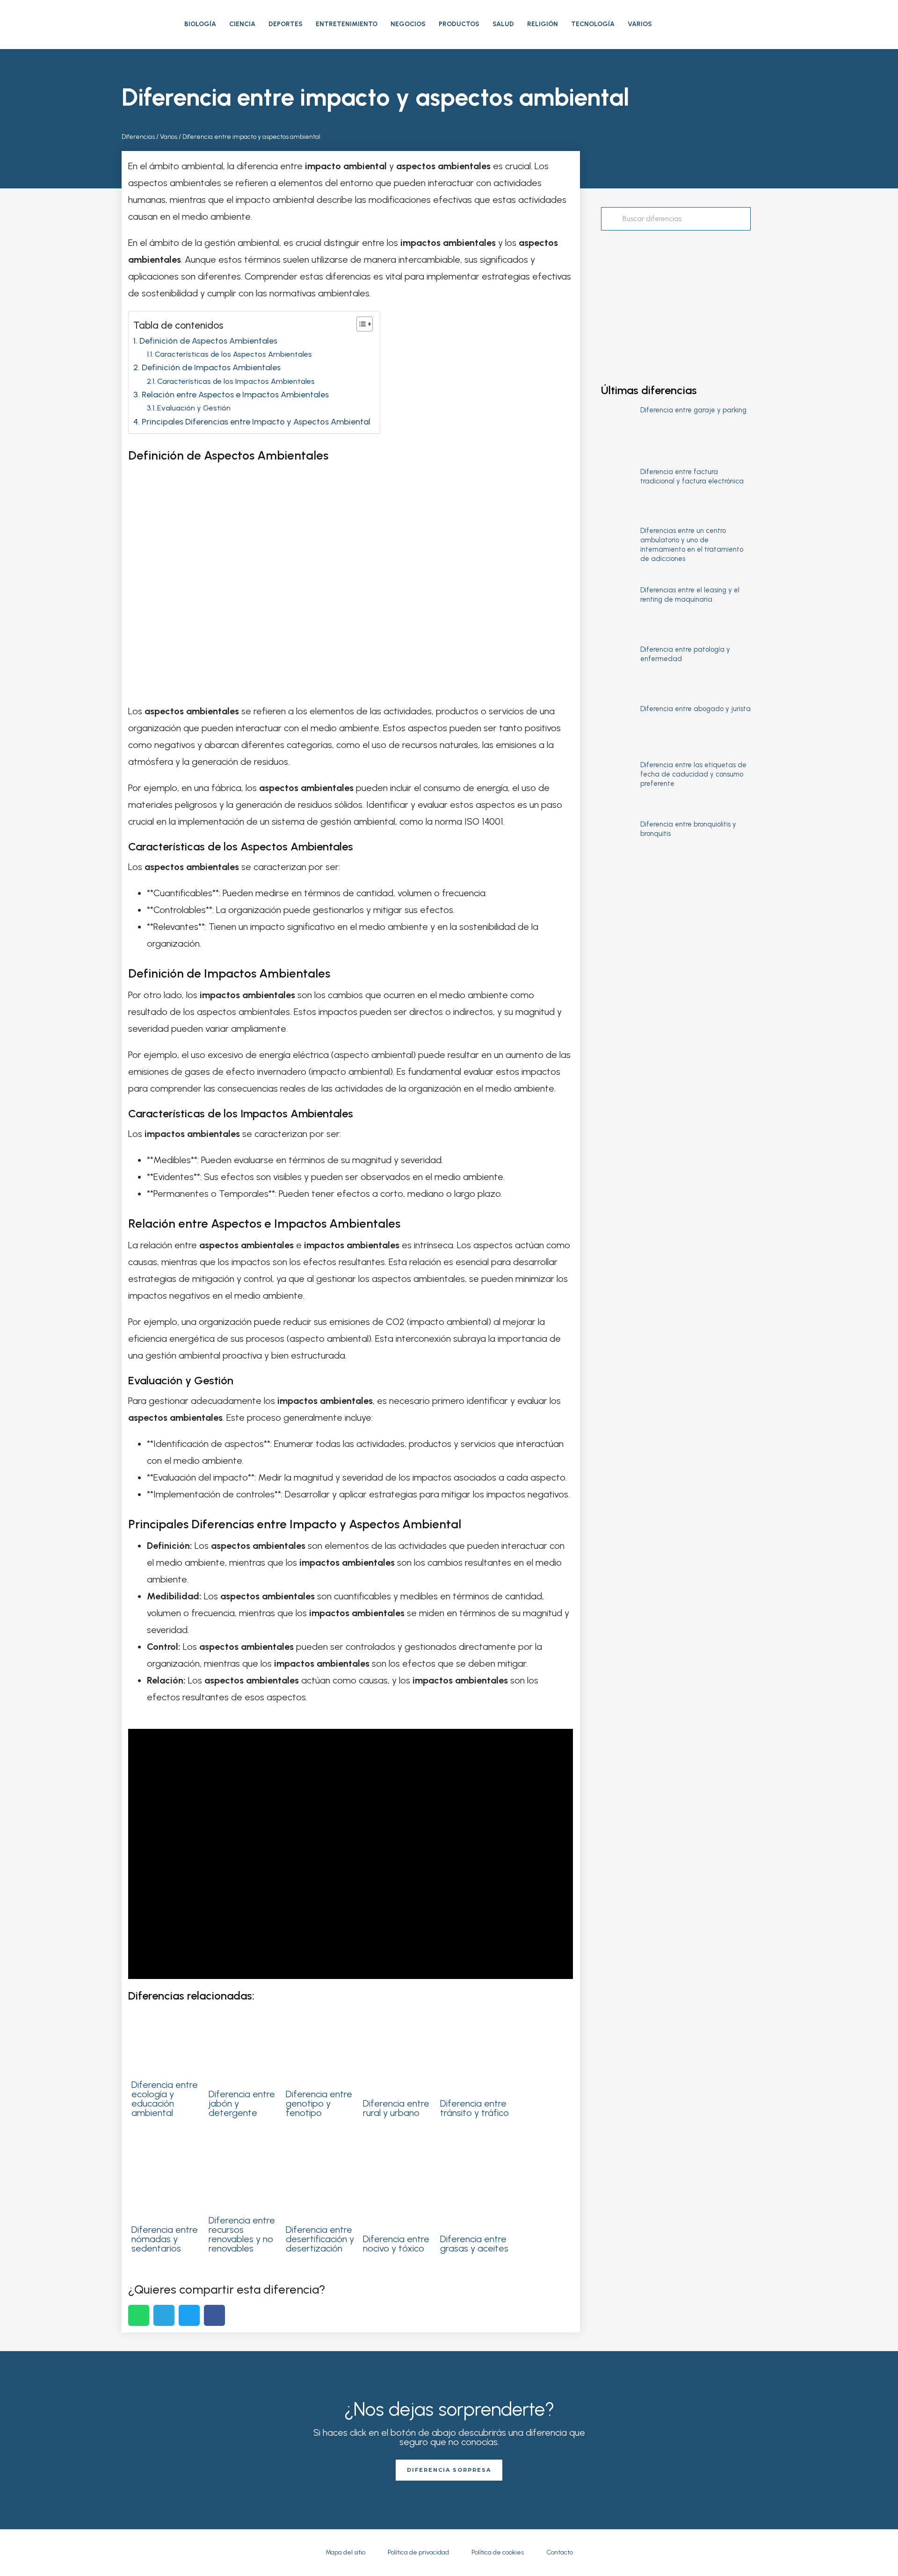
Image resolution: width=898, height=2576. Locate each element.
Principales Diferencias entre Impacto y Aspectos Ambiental (256, 422)
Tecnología (593, 24)
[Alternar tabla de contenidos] (360, 324)
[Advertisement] (676, 298)
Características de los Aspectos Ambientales (233, 354)
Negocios (408, 24)
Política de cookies (498, 2552)
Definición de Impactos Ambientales (211, 367)
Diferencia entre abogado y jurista (695, 709)
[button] (768, 24)
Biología (200, 24)
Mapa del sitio (345, 2552)
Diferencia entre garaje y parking (693, 410)
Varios (640, 24)
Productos (459, 24)
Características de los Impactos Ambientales (236, 381)
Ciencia (242, 24)
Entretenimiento (347, 24)
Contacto (560, 2552)
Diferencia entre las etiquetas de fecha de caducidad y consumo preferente (693, 774)
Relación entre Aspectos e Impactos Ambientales (235, 395)
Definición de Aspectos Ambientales (208, 341)
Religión (543, 24)
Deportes (286, 24)
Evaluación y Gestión (194, 408)
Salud (503, 24)
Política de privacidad (418, 2552)
